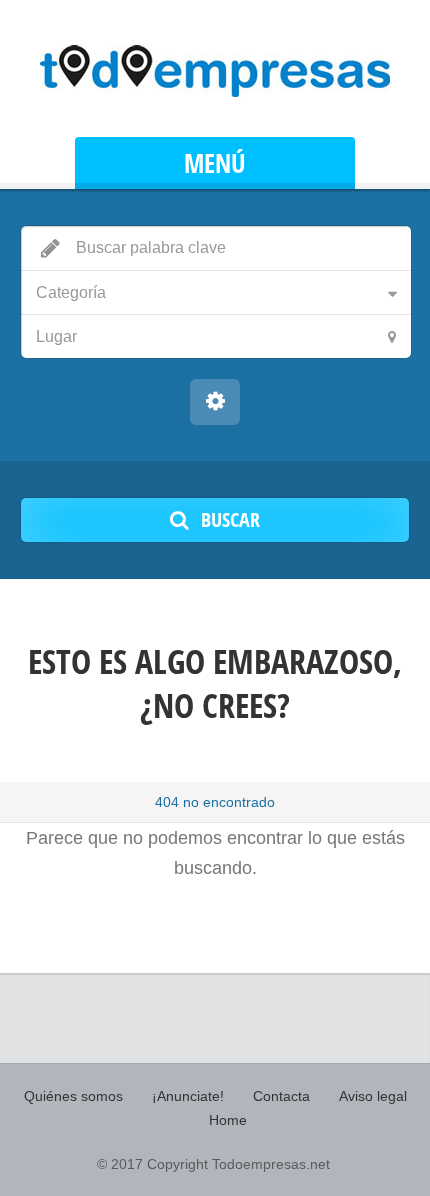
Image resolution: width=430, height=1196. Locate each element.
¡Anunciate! (188, 1096)
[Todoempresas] (215, 71)
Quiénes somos (73, 1096)
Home (228, 1120)
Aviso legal (373, 1096)
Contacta (281, 1096)
